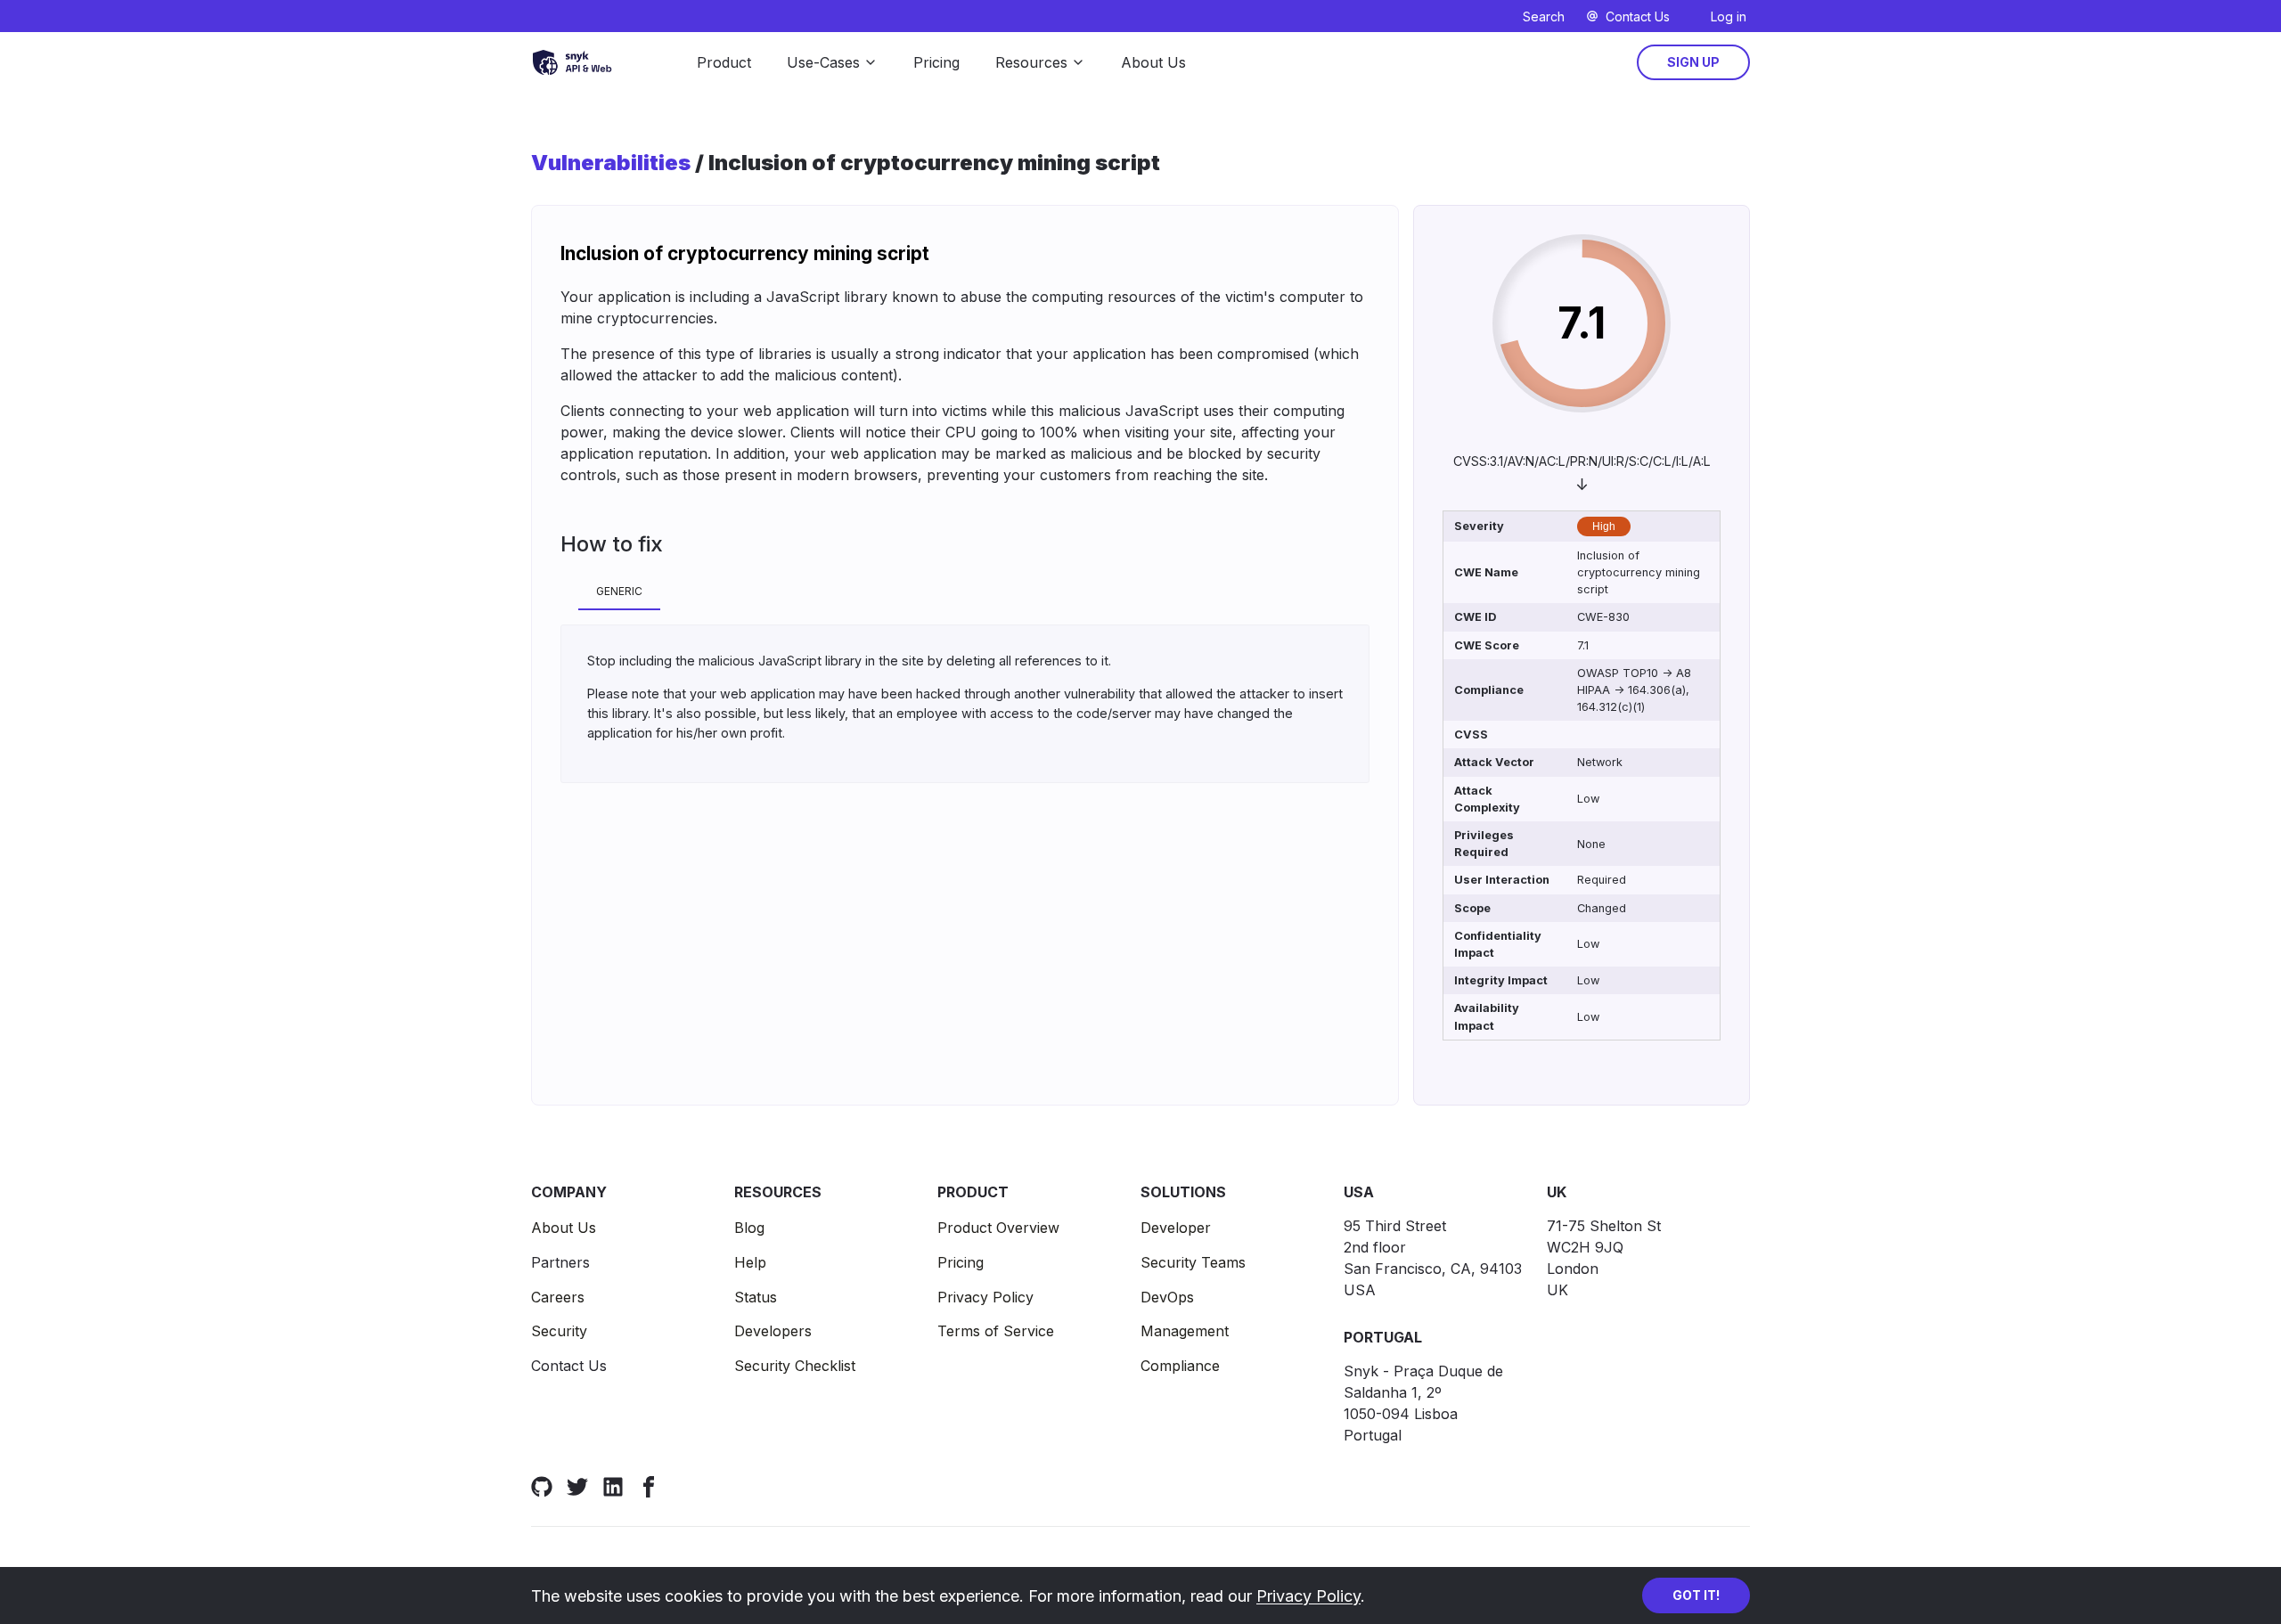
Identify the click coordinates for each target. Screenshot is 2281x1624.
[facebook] (649, 1486)
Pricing (936, 62)
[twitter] (577, 1486)
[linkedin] (613, 1486)
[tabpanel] (965, 704)
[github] (542, 1486)
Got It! (1696, 1595)
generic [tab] (619, 591)
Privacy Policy (1308, 1596)
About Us (1153, 62)
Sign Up (1693, 62)
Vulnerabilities (611, 163)
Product (724, 62)
